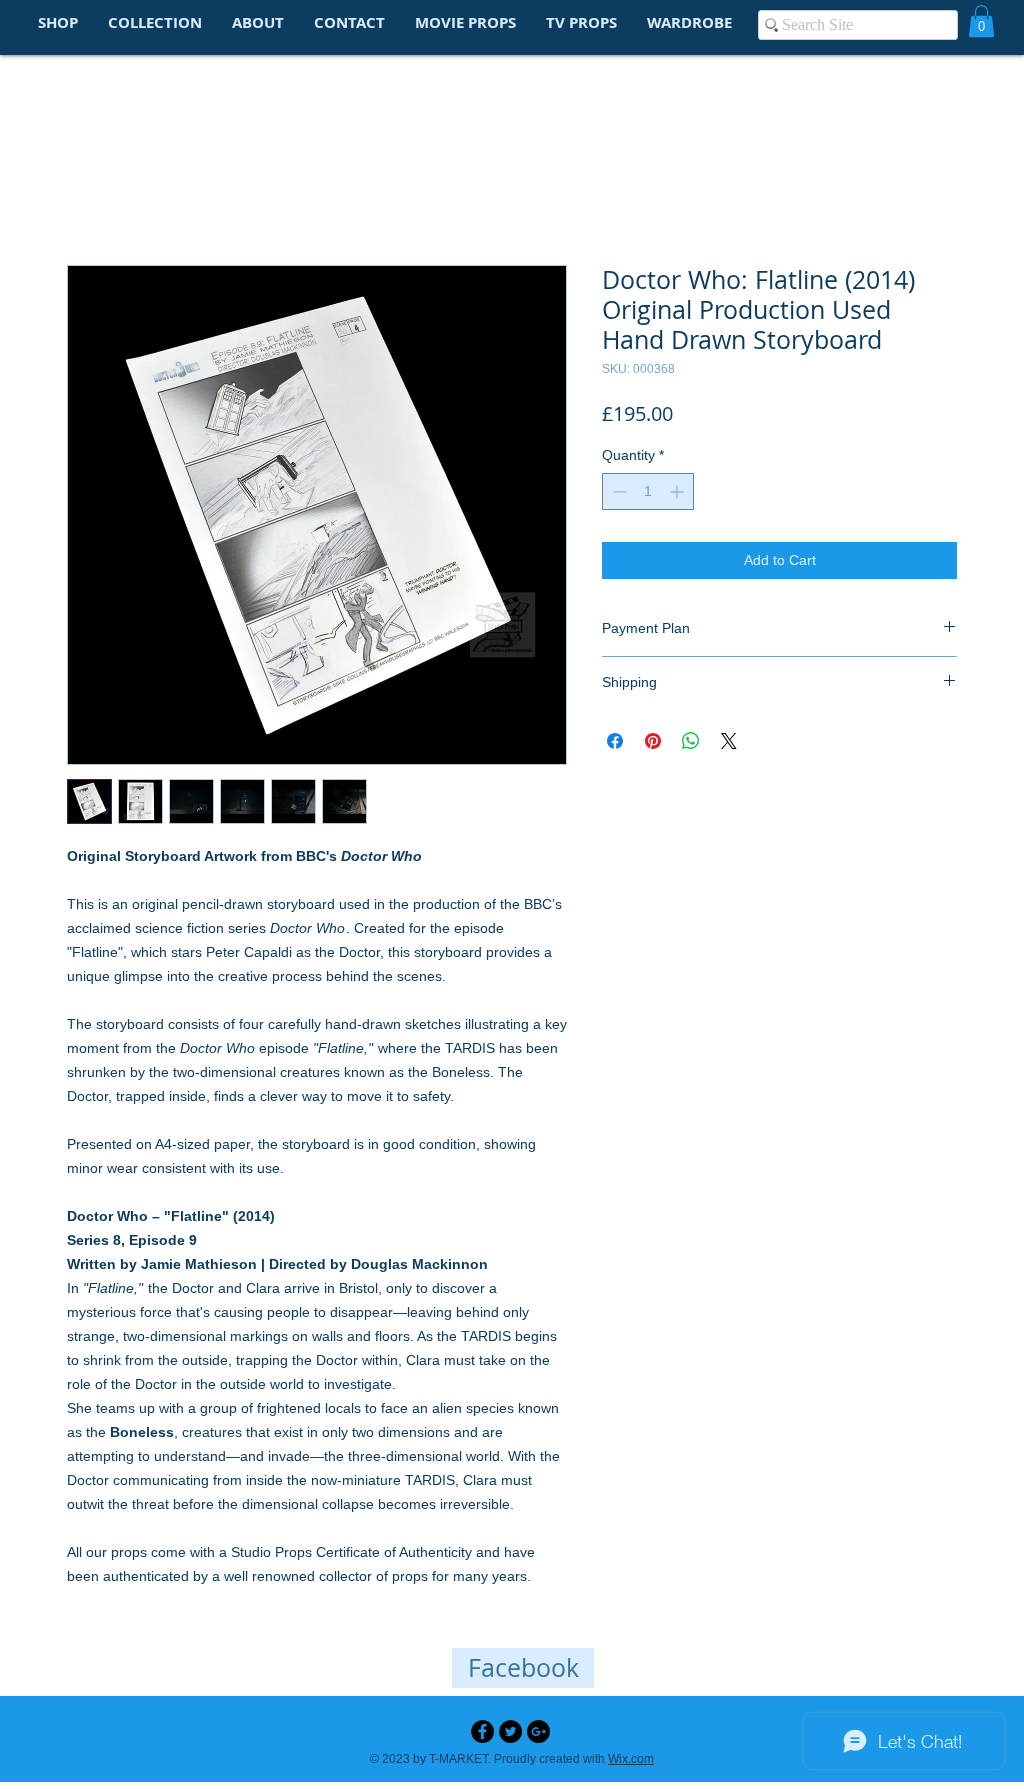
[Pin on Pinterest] (653, 744)
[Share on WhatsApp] (691, 744)
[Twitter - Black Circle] (510, 1733)
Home (88, 194)
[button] (981, 21)
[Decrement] (617, 494)
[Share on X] (729, 744)
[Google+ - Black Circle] (538, 1733)
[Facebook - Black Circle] (482, 1733)
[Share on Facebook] (615, 744)
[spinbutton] (648, 494)
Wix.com (631, 1761)
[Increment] (678, 494)
